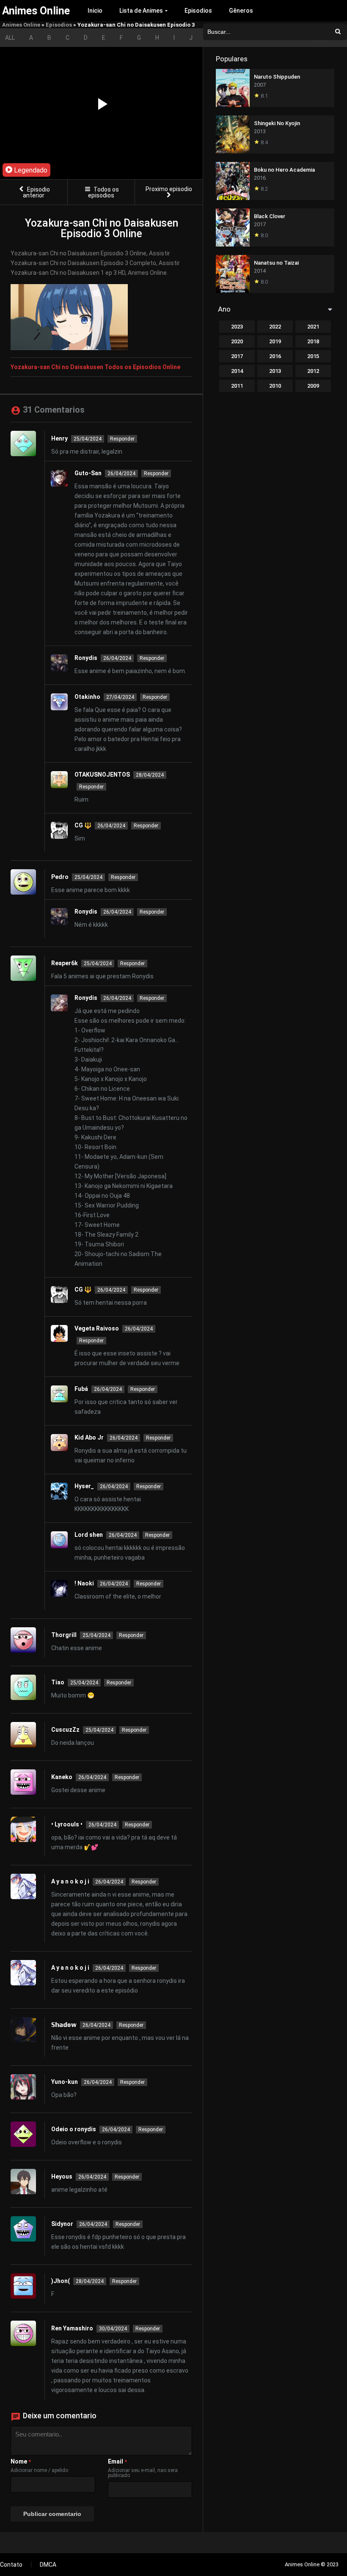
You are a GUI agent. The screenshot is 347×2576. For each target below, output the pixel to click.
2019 (275, 341)
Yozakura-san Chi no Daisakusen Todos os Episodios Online (95, 367)
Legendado (30, 170)
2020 (237, 341)
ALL (10, 38)
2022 (275, 327)
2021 (313, 327)
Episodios (198, 11)
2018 (313, 341)
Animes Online (21, 25)
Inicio (95, 11)
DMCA (48, 2565)
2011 (237, 386)
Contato (11, 2565)
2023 (237, 327)
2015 (313, 356)
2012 (313, 371)
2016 (275, 356)
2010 (275, 386)
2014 (237, 371)
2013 (275, 371)
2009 (313, 386)
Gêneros (241, 11)
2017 (237, 356)
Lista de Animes (141, 11)
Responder (122, 439)
